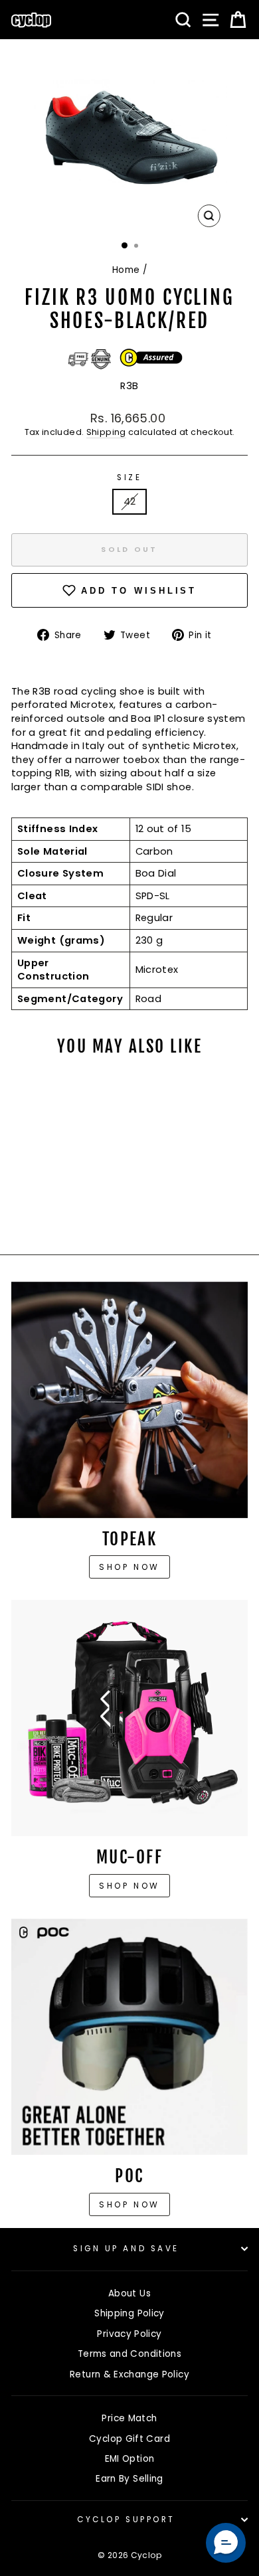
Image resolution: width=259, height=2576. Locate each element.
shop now (129, 2204)
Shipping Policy (129, 2313)
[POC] (129, 2037)
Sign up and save (126, 2249)
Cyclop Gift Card (129, 2439)
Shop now (129, 1567)
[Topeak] (129, 1400)
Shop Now (129, 1886)
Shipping (106, 432)
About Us (129, 2293)
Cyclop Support (126, 2520)
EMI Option (130, 2459)
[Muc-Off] (129, 1718)
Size (129, 477)
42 (130, 501)
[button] (226, 2543)
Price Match (129, 2418)
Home (126, 270)
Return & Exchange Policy (129, 2374)
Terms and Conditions (129, 2354)
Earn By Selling (129, 2479)
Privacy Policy (129, 2334)
